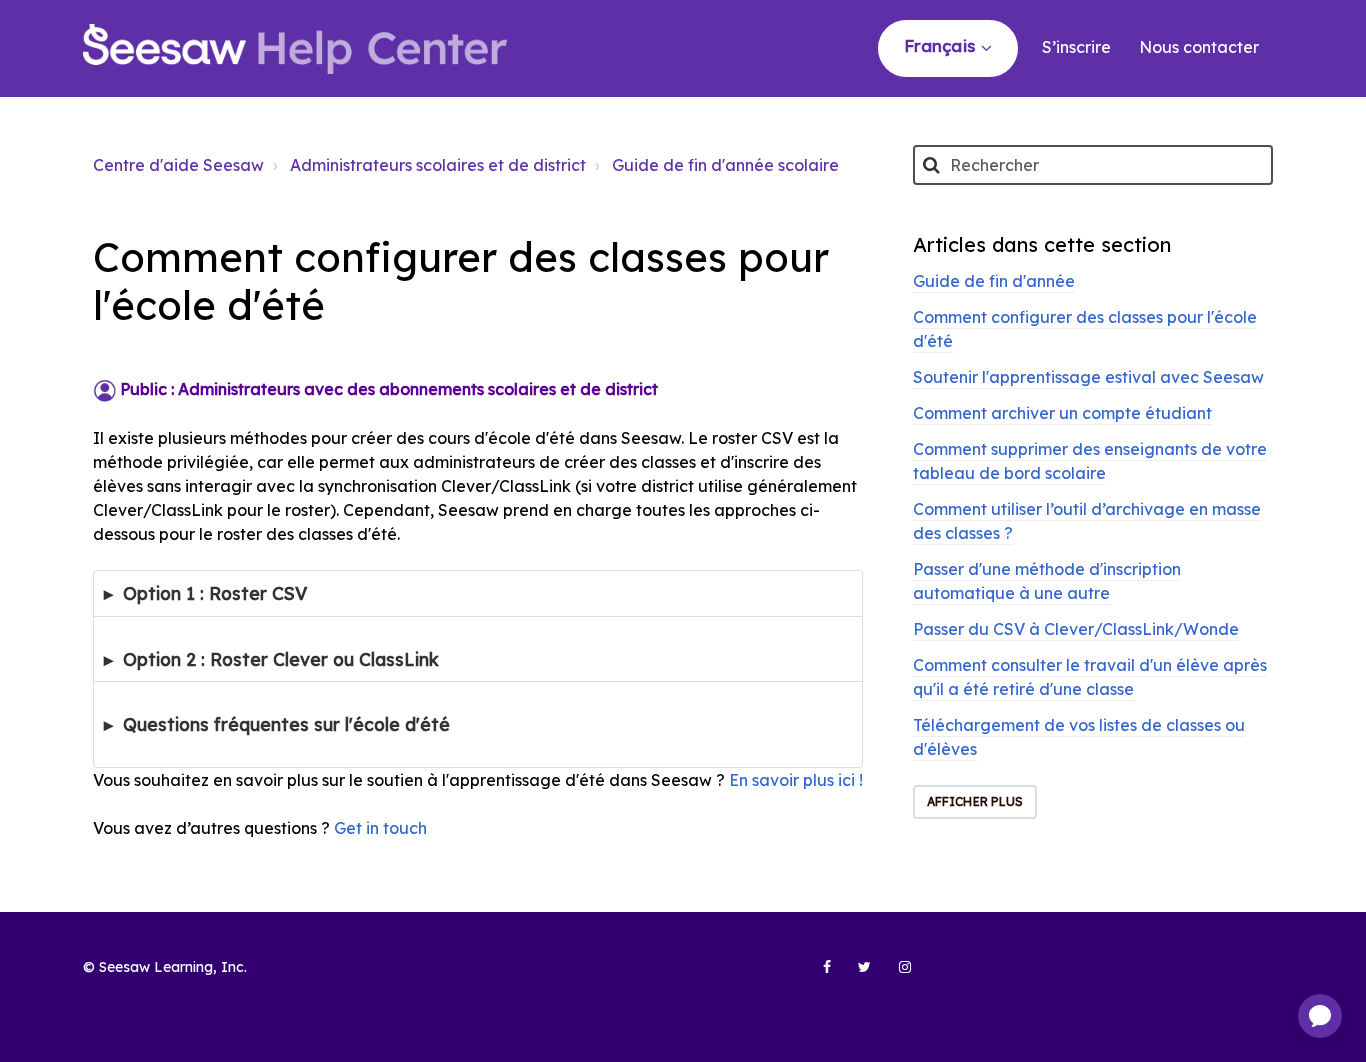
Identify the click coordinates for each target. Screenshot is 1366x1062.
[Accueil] (295, 49)
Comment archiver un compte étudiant (1062, 413)
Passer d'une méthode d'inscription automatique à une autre (1047, 581)
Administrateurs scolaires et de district (438, 165)
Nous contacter (1199, 47)
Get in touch (380, 828)
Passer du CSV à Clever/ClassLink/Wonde (1076, 629)
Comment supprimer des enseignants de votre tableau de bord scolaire (1090, 461)
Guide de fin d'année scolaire (725, 165)
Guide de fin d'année (994, 281)
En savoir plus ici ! (796, 780)
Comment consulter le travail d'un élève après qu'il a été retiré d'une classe (1090, 677)
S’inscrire (1076, 47)
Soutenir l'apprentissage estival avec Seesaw (1088, 377)
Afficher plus (975, 801)
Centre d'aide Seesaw (178, 165)
